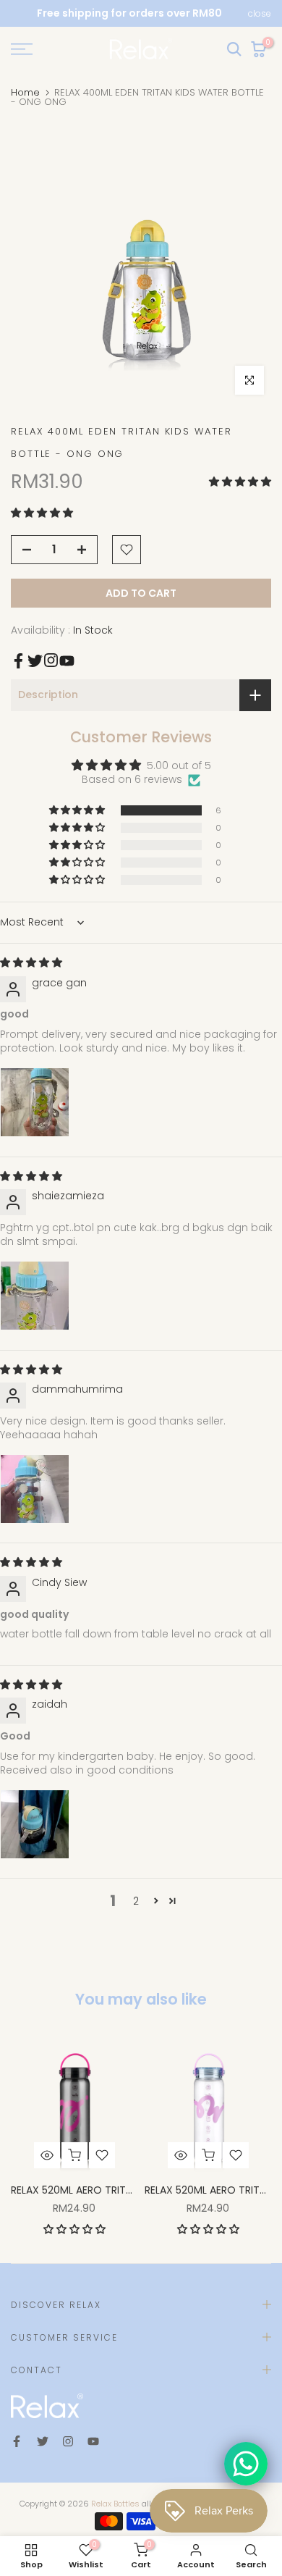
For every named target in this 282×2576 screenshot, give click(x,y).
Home (25, 92)
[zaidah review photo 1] (35, 1824)
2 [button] (136, 1901)
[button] (240, 482)
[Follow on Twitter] (35, 661)
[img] (31, 962)
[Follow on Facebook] (18, 661)
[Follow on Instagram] (51, 660)
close (260, 14)
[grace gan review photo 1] (35, 1102)
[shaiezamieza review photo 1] (35, 1296)
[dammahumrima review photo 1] (35, 1489)
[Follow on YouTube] (67, 661)
